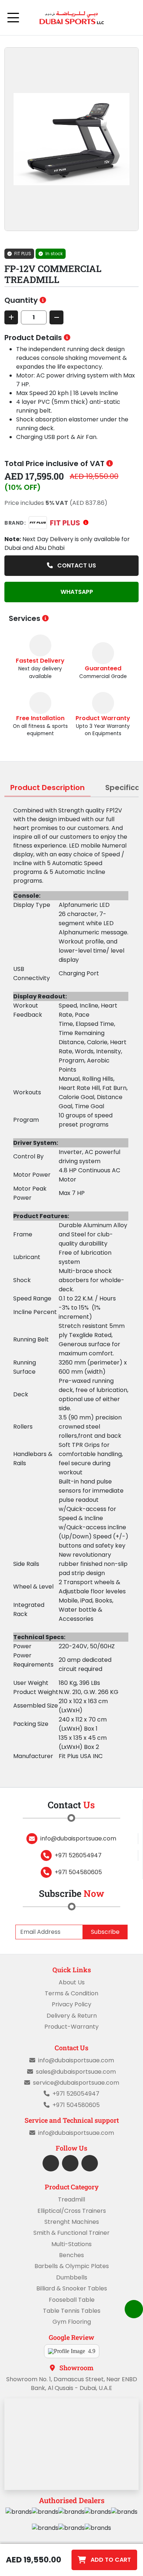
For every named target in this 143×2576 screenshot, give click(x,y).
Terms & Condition (71, 1993)
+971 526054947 (78, 1855)
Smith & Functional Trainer (71, 2233)
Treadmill (71, 2199)
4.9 (92, 2351)
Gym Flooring (72, 2322)
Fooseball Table (72, 2300)
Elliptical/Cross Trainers (72, 2211)
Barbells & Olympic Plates (72, 2266)
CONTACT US (76, 565)
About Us (72, 1982)
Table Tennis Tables (72, 2311)
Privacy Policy (71, 2004)
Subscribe (105, 1932)
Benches (71, 2255)
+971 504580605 (78, 1872)
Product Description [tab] (47, 788)
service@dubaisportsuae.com (76, 2083)
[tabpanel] (71, 1283)
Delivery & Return (72, 2016)
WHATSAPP (76, 592)
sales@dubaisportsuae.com (76, 2072)
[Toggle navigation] (13, 18)
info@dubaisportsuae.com (78, 1838)
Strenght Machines (72, 2222)
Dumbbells (72, 2277)
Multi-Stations (71, 2244)
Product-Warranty (71, 2027)
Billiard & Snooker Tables (72, 2288)
